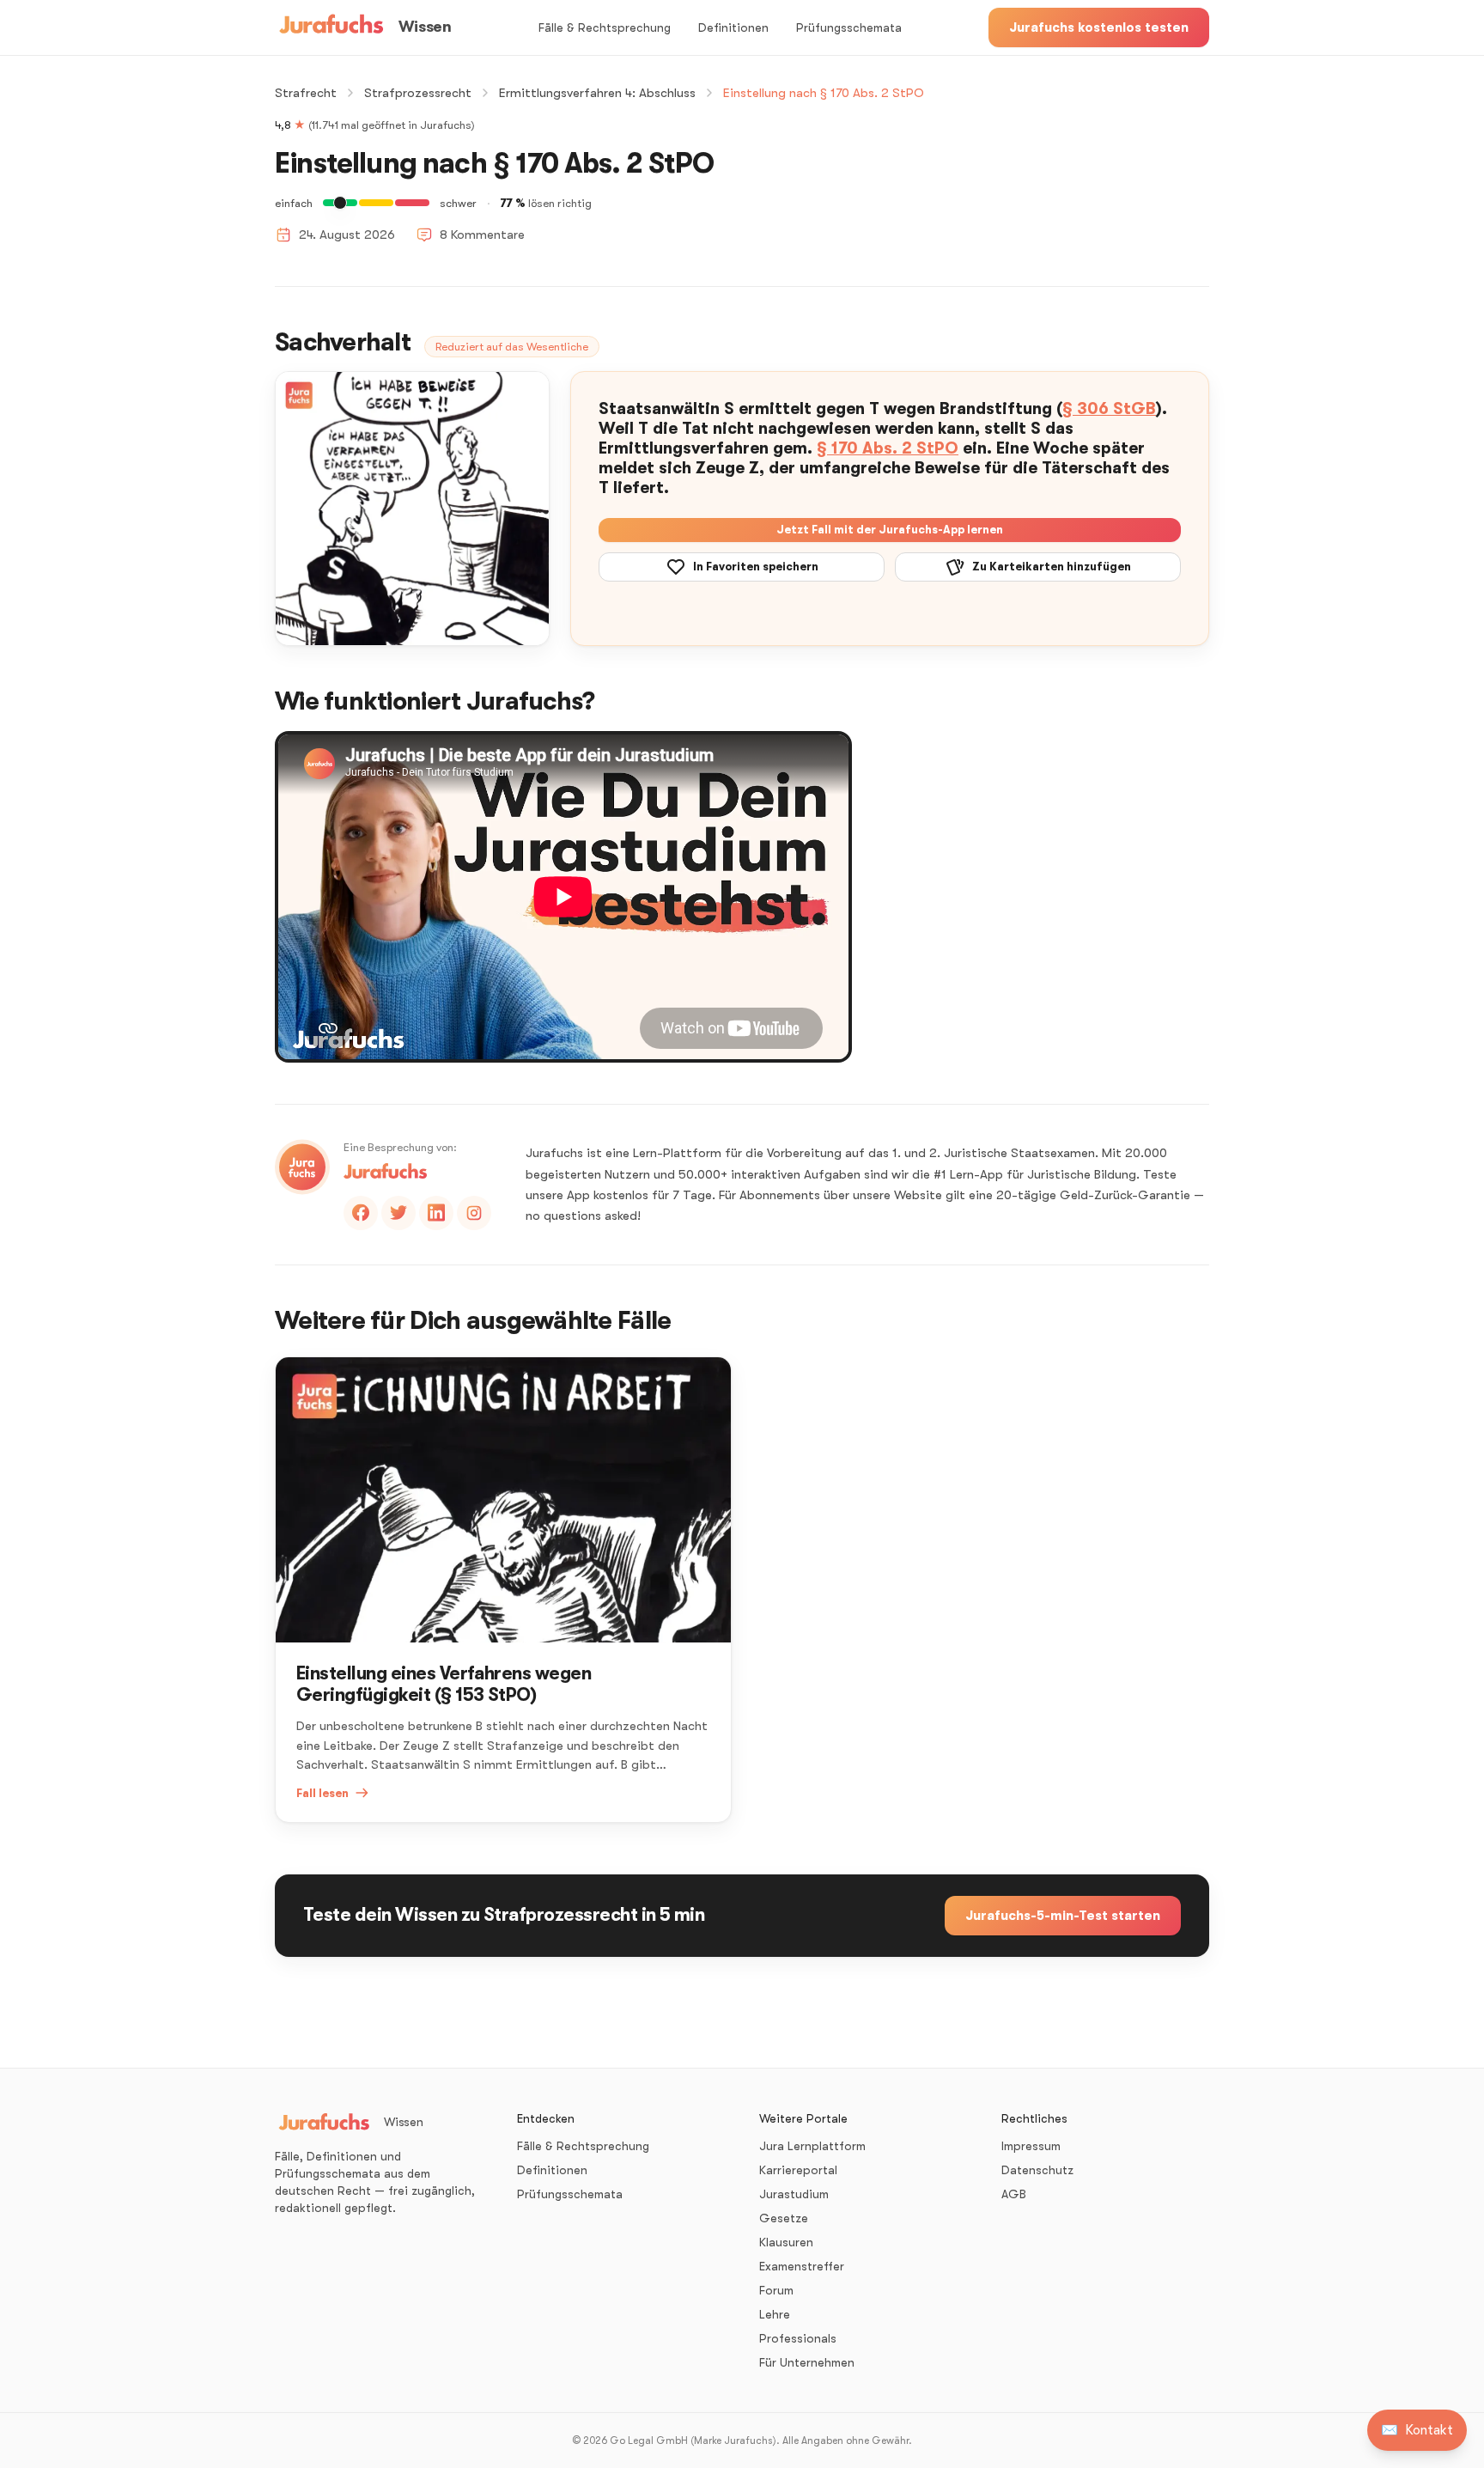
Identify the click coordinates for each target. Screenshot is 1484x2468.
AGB (1014, 2194)
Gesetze (784, 2218)
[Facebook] (361, 1213)
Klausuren (786, 2242)
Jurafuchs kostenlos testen (1099, 27)
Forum (776, 2290)
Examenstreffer (802, 2266)
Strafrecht (306, 93)
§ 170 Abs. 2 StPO (888, 448)
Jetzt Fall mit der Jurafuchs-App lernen (890, 530)
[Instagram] (474, 1213)
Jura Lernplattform (812, 2146)
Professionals (798, 2338)
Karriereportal (798, 2170)
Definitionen (733, 27)
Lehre (775, 2314)
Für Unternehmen (807, 2362)
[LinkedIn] (436, 1213)
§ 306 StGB (1109, 409)
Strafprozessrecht (418, 93)
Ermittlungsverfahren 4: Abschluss (597, 93)
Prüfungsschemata (849, 27)
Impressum (1031, 2146)
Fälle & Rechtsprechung (605, 27)
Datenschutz (1037, 2170)
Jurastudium (794, 2194)
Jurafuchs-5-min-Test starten (1063, 1916)
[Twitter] (398, 1213)
